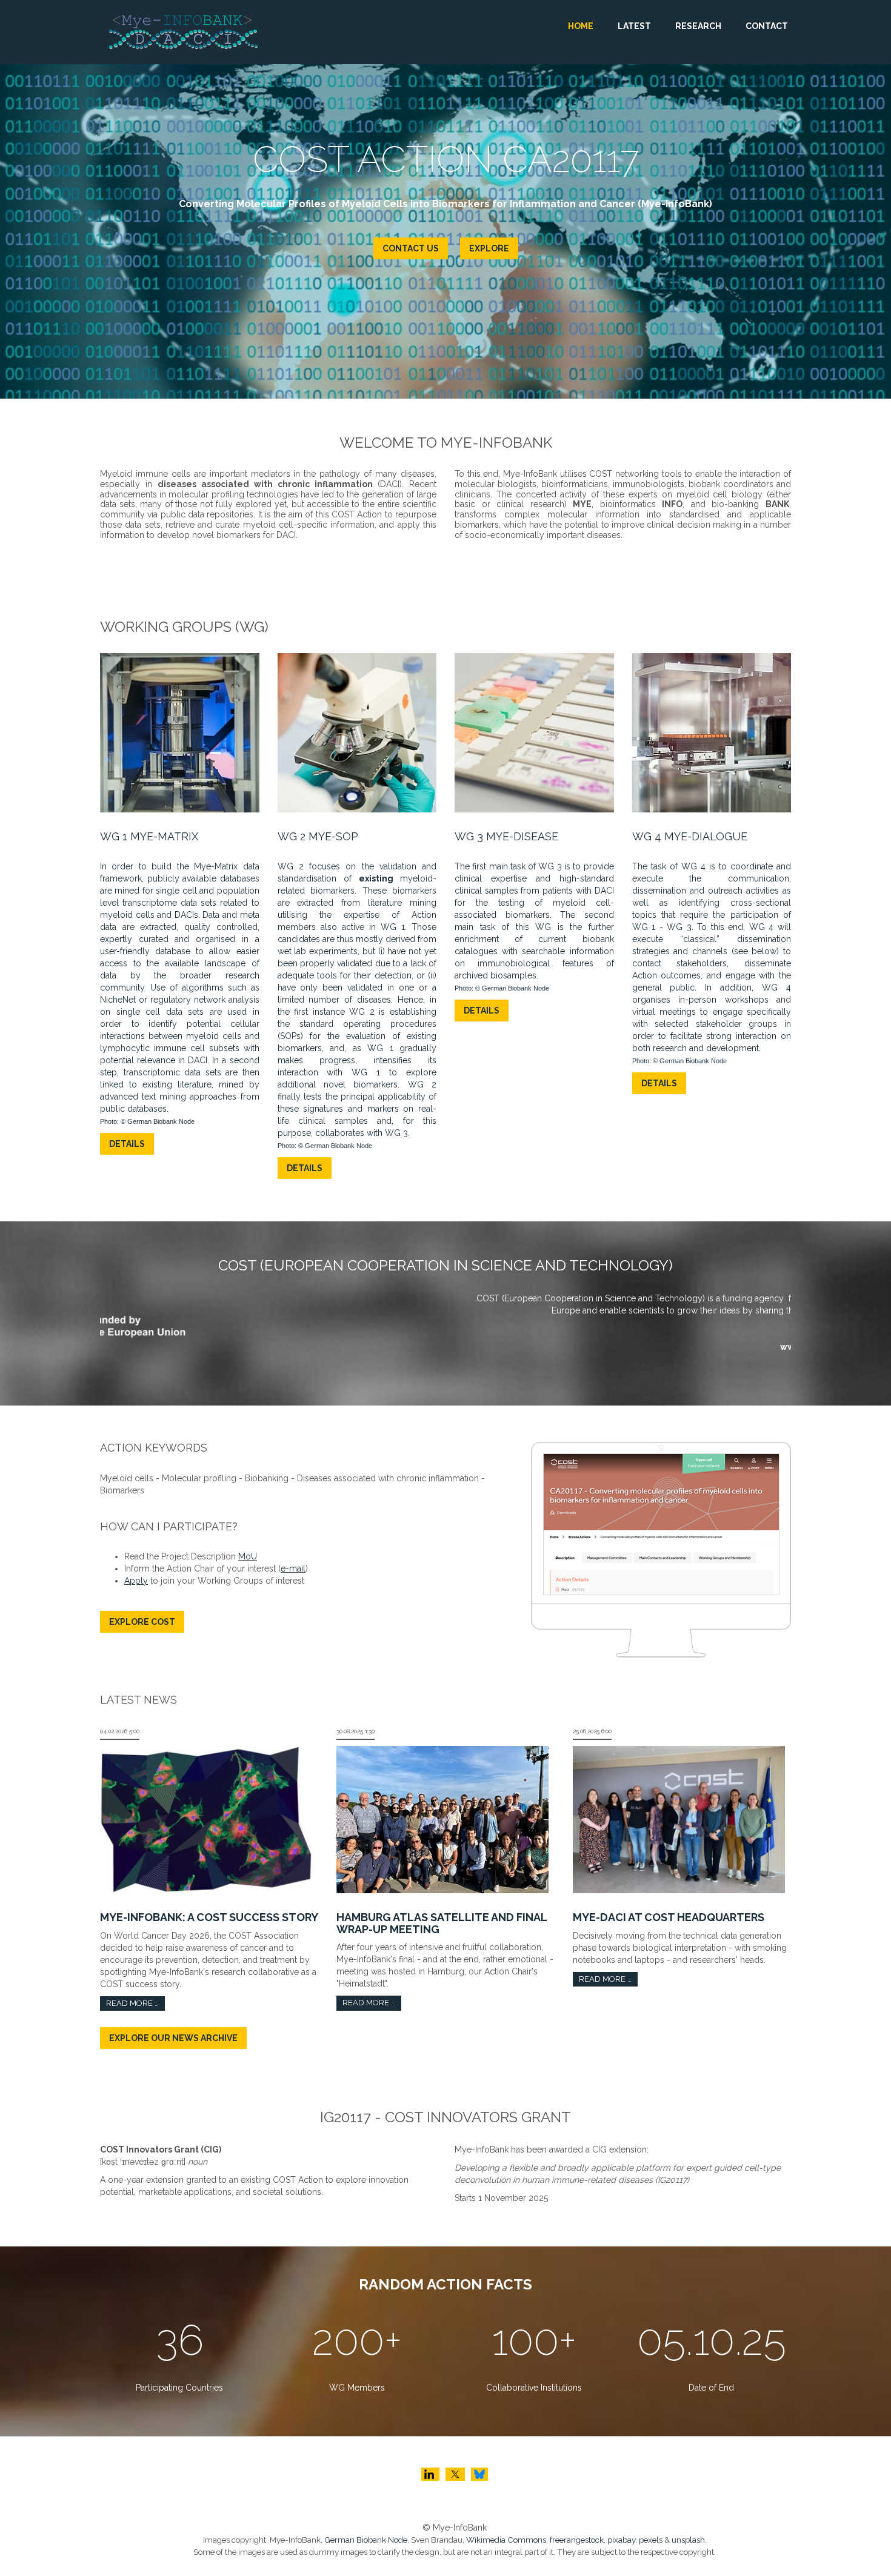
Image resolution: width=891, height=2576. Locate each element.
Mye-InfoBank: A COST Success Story (209, 1917)
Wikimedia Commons (506, 2540)
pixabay (621, 2540)
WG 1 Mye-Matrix (149, 836)
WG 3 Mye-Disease (506, 836)
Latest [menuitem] (634, 26)
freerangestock (577, 2540)
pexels (651, 2540)
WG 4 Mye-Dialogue (690, 836)
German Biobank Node (366, 2540)
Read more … (132, 2003)
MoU (248, 1556)
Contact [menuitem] (767, 26)
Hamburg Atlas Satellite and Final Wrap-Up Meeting (442, 1923)
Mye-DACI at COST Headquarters (669, 1917)
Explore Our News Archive (173, 2038)
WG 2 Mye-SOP (318, 836)
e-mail (293, 1569)
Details (127, 1144)
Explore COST (142, 1622)
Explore (508, 248)
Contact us (429, 248)
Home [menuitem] (581, 26)
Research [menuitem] (698, 26)
